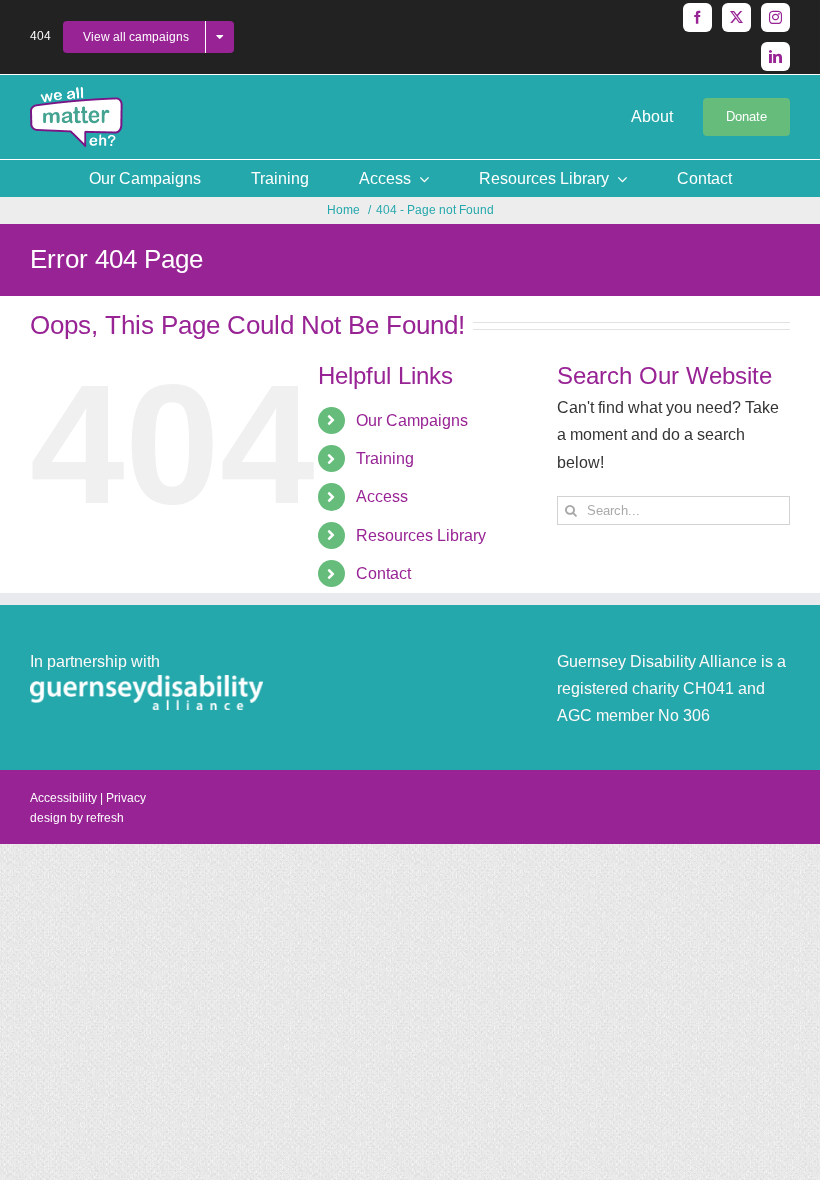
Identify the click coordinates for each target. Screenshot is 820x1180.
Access (382, 496)
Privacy (126, 798)
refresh (105, 818)
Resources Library (421, 535)
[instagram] (775, 17)
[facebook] (697, 17)
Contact (383, 573)
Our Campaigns (412, 420)
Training (385, 458)
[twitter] (736, 17)
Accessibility (63, 798)
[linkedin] (775, 56)
